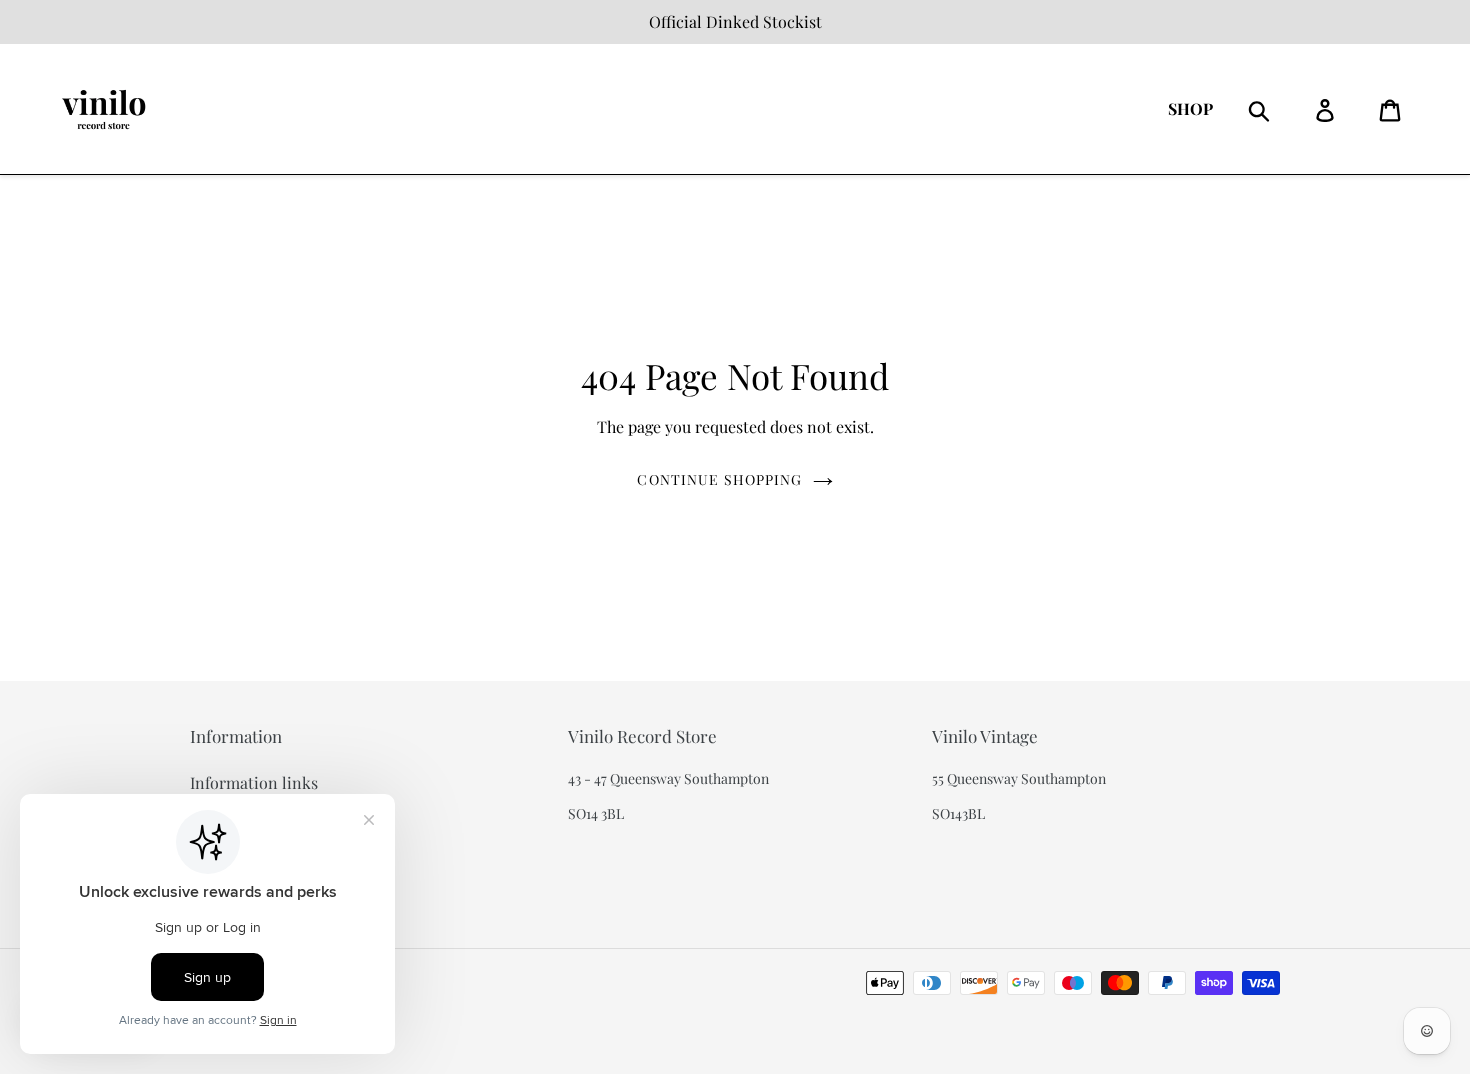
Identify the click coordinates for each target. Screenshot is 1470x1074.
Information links (254, 782)
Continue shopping (719, 479)
